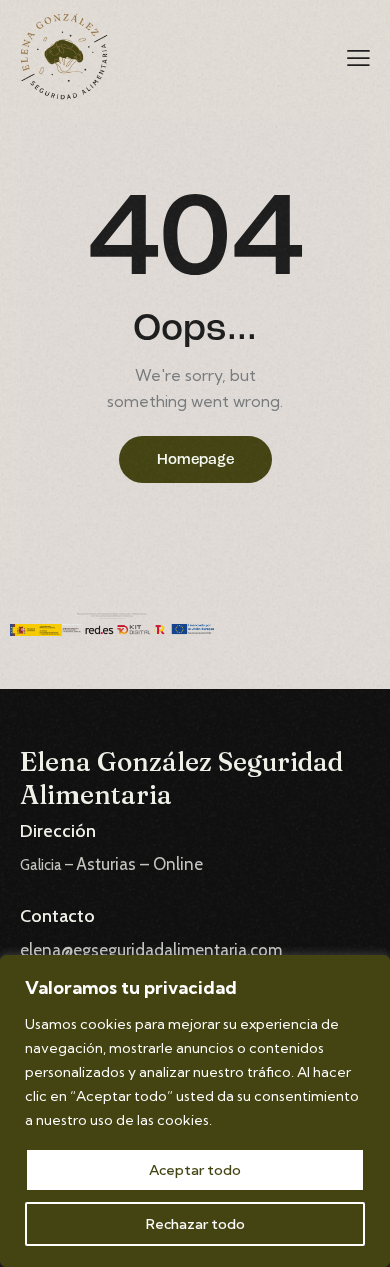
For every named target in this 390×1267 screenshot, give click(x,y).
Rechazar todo (195, 1224)
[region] (195, 1111)
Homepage (195, 460)
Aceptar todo (195, 1170)
